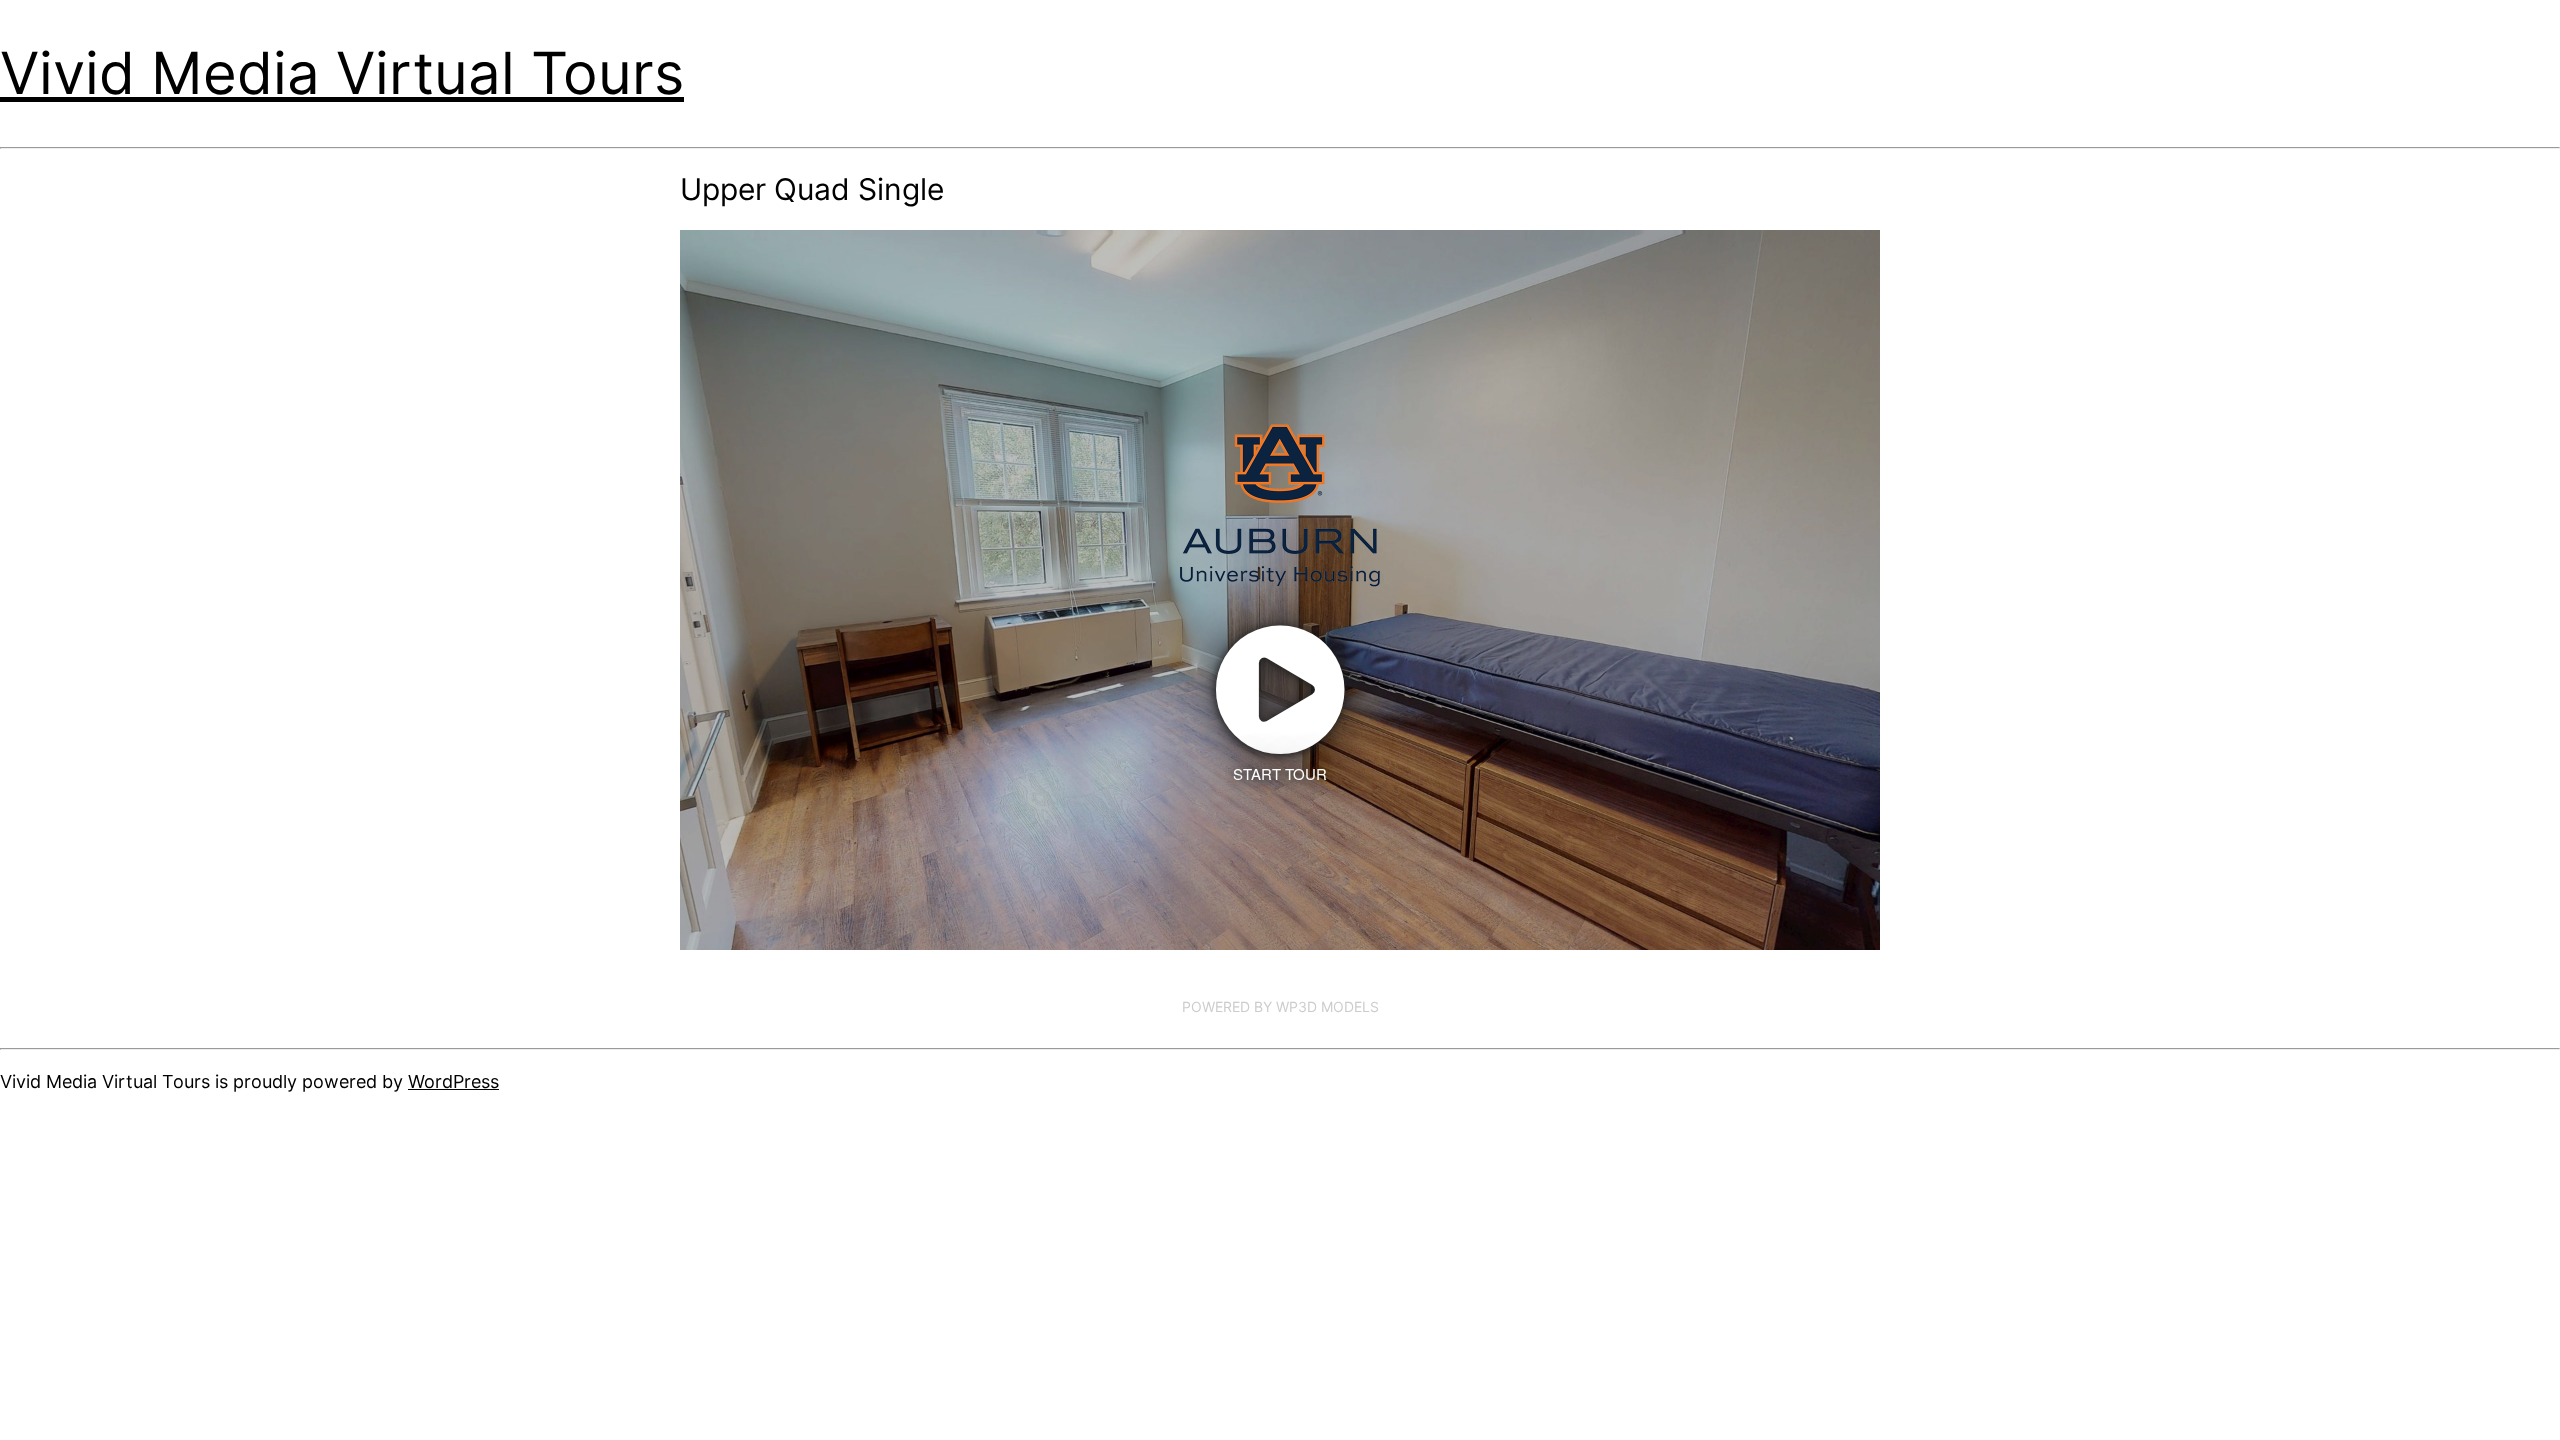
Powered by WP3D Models (1280, 1006)
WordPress (453, 1081)
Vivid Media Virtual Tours (342, 73)
